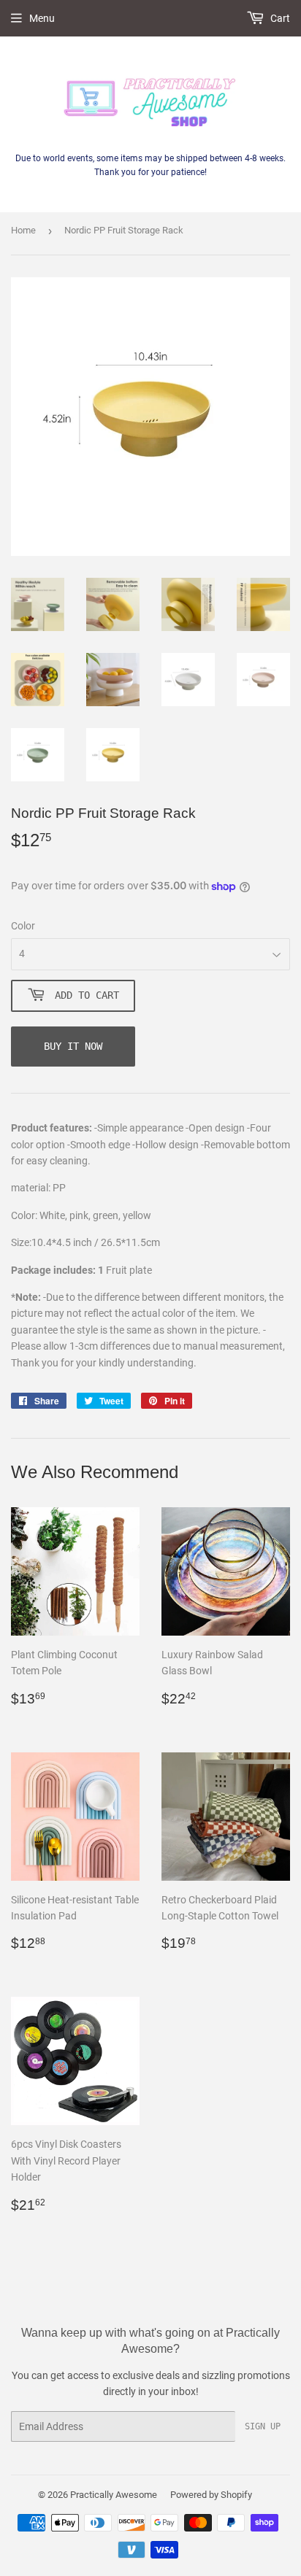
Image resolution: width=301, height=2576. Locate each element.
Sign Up (263, 2426)
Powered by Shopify (211, 2495)
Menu (42, 18)
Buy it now (73, 1046)
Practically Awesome (114, 2495)
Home (23, 230)
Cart (279, 18)
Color (23, 926)
